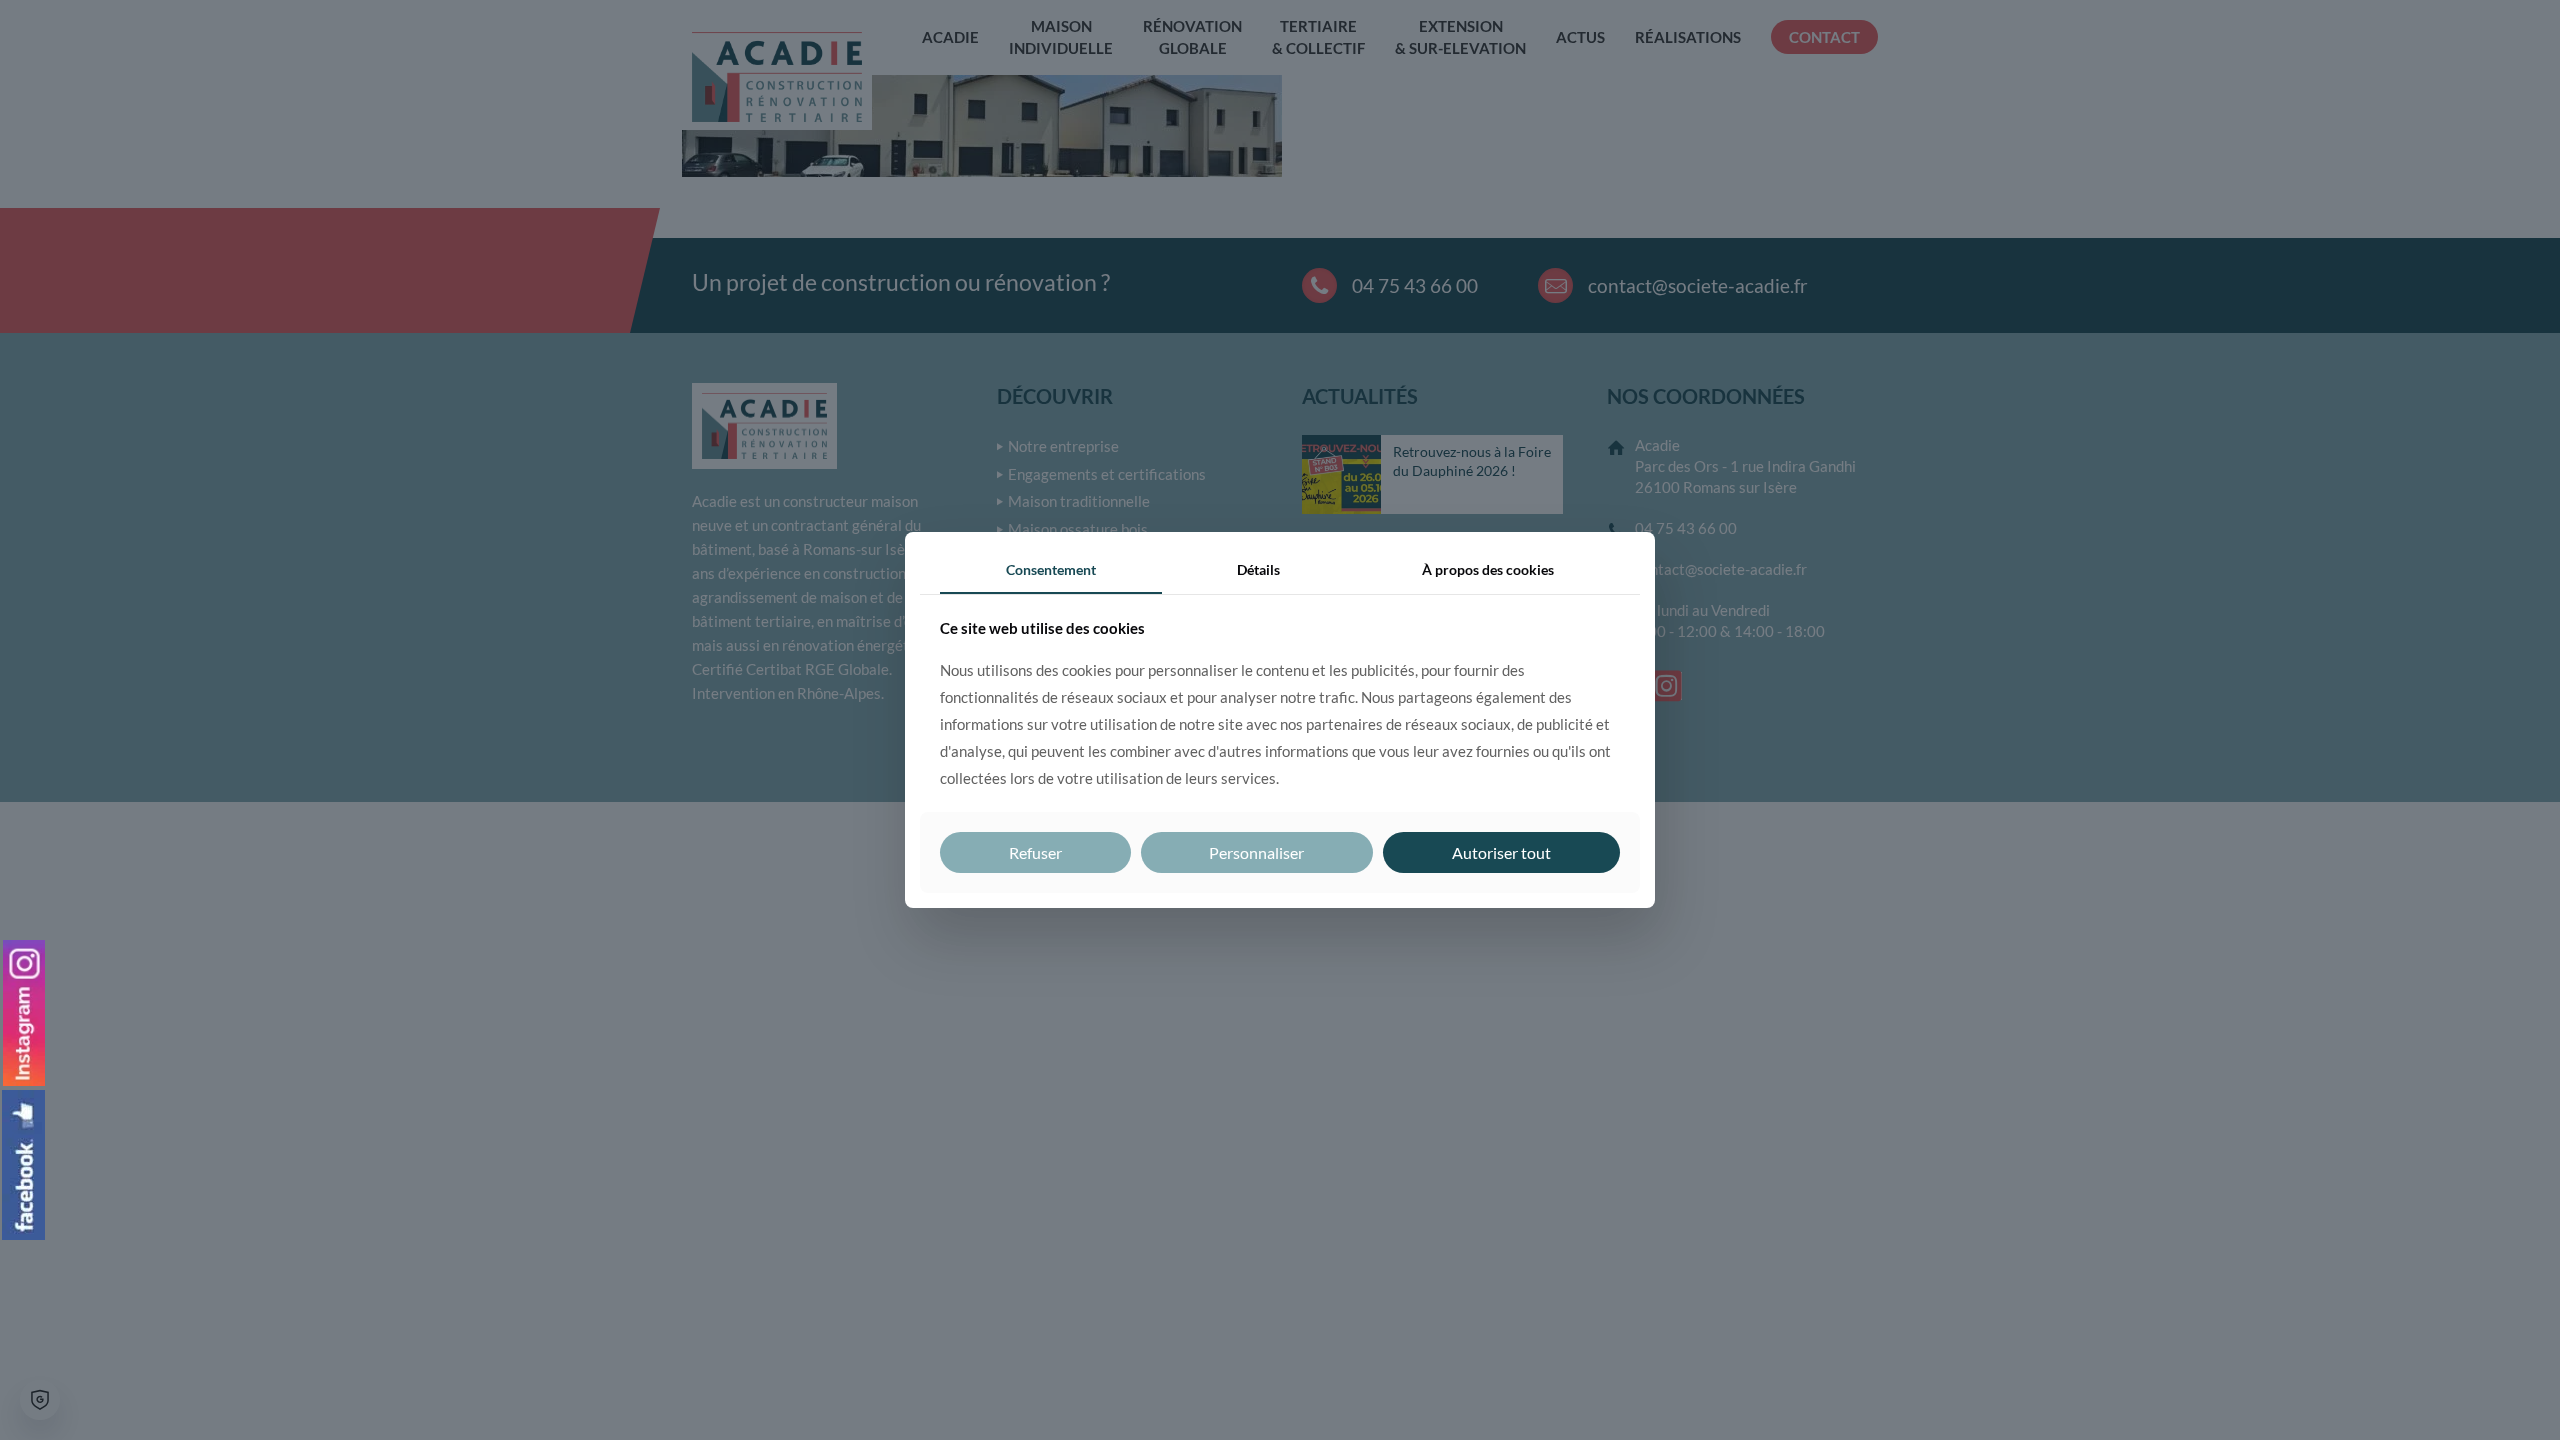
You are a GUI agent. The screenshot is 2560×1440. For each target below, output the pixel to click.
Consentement (1051, 569)
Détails (1258, 569)
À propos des (1488, 569)
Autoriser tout (1501, 852)
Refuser (1035, 852)
